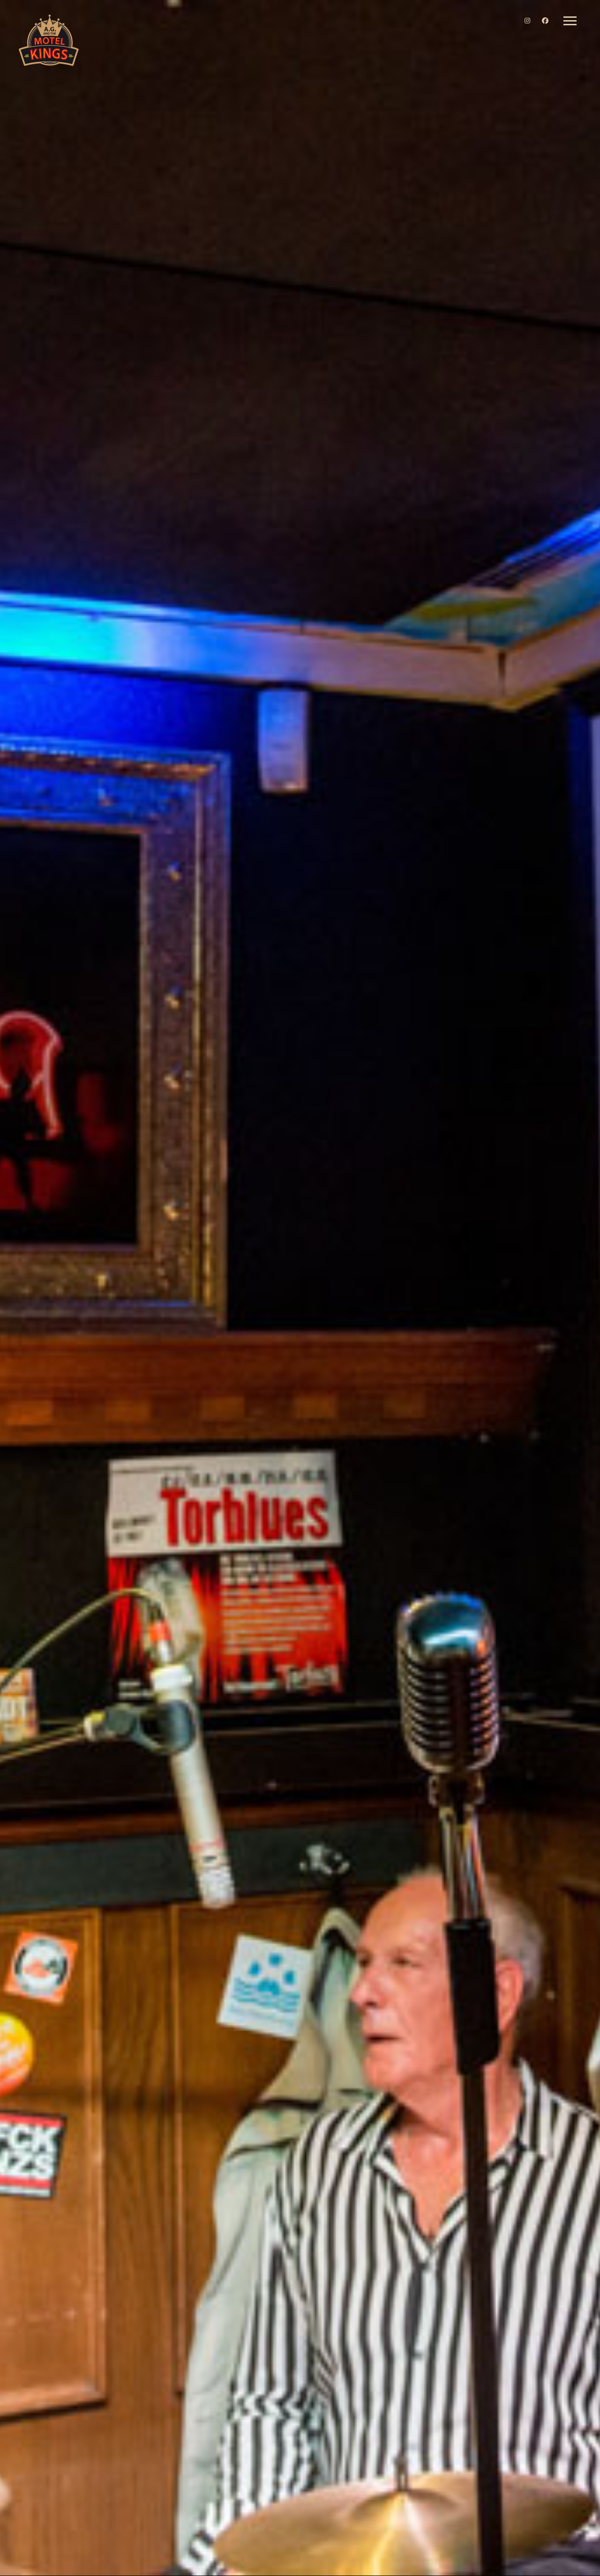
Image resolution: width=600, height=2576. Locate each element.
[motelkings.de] (49, 41)
